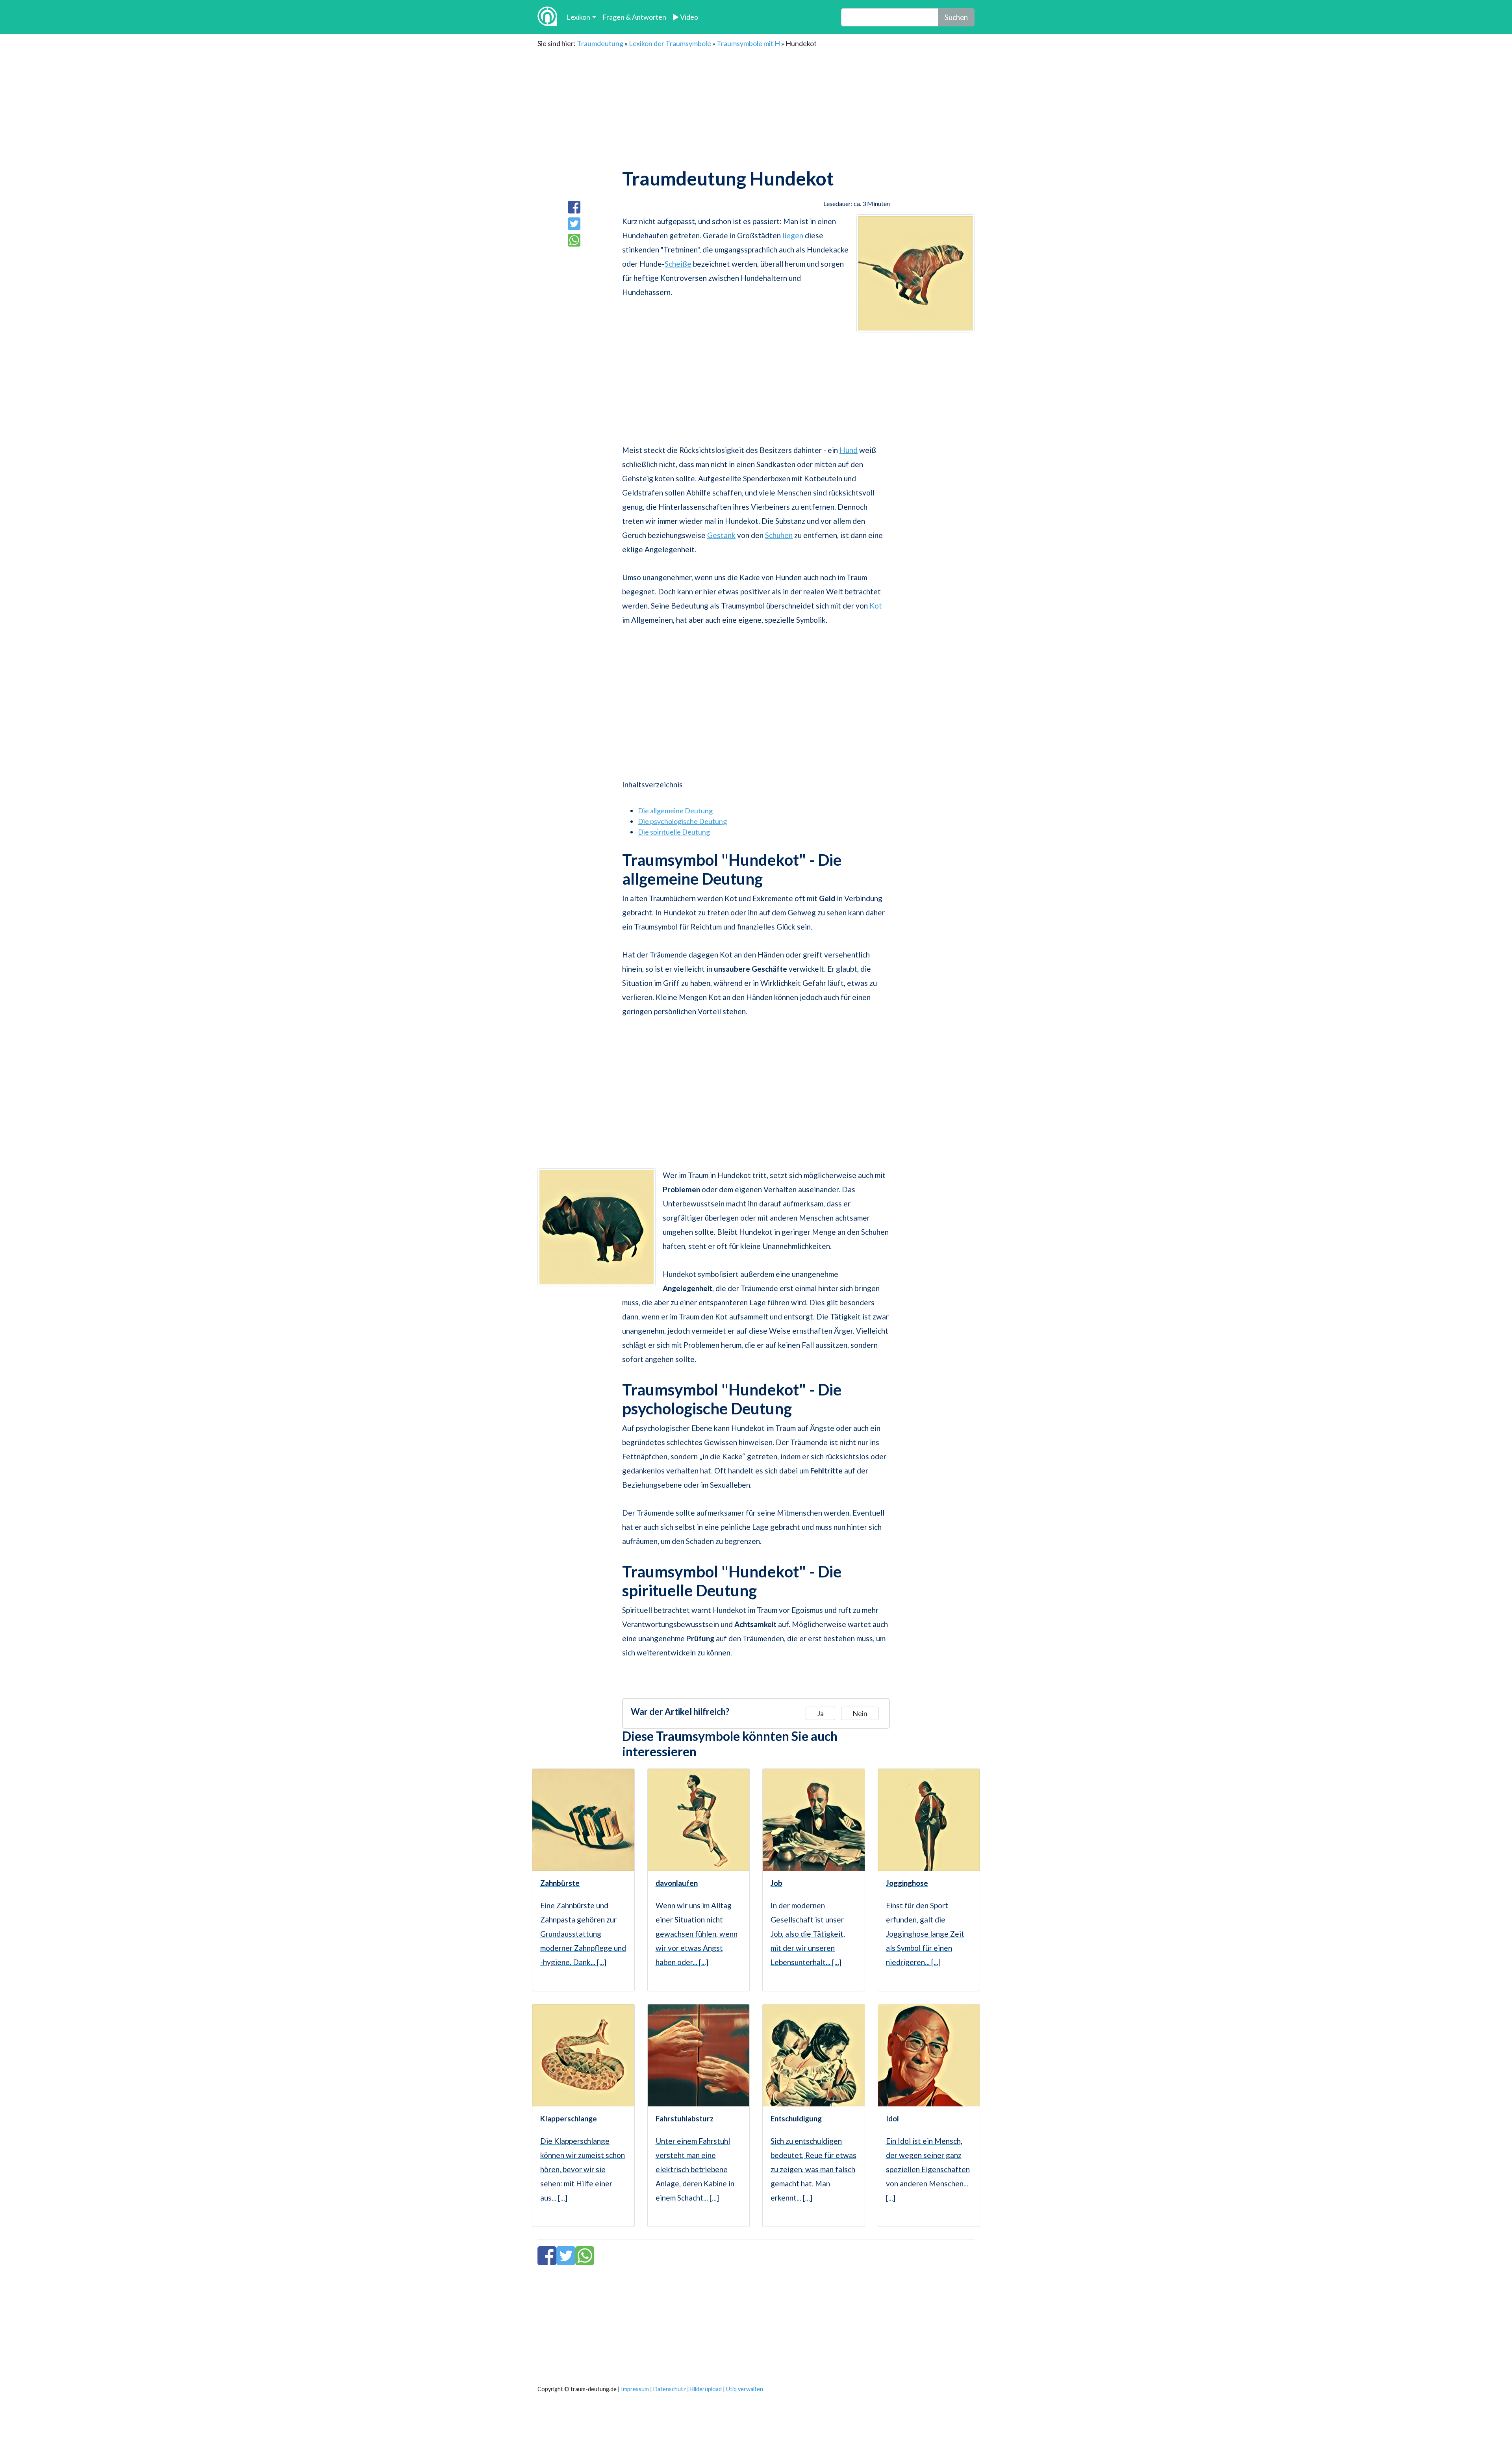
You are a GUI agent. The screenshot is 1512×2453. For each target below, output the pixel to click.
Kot (876, 606)
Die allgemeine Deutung (675, 811)
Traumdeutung (600, 43)
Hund (849, 450)
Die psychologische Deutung (682, 821)
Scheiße (678, 264)
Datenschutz (670, 2389)
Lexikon (578, 17)
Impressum (635, 2389)
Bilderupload (706, 2389)
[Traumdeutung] (547, 17)
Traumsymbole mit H (748, 43)
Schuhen (779, 535)
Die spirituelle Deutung (674, 832)
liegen (793, 235)
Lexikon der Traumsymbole (670, 43)
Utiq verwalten (745, 2389)
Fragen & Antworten (634, 17)
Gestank (721, 535)
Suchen (956, 17)
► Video (685, 17)
